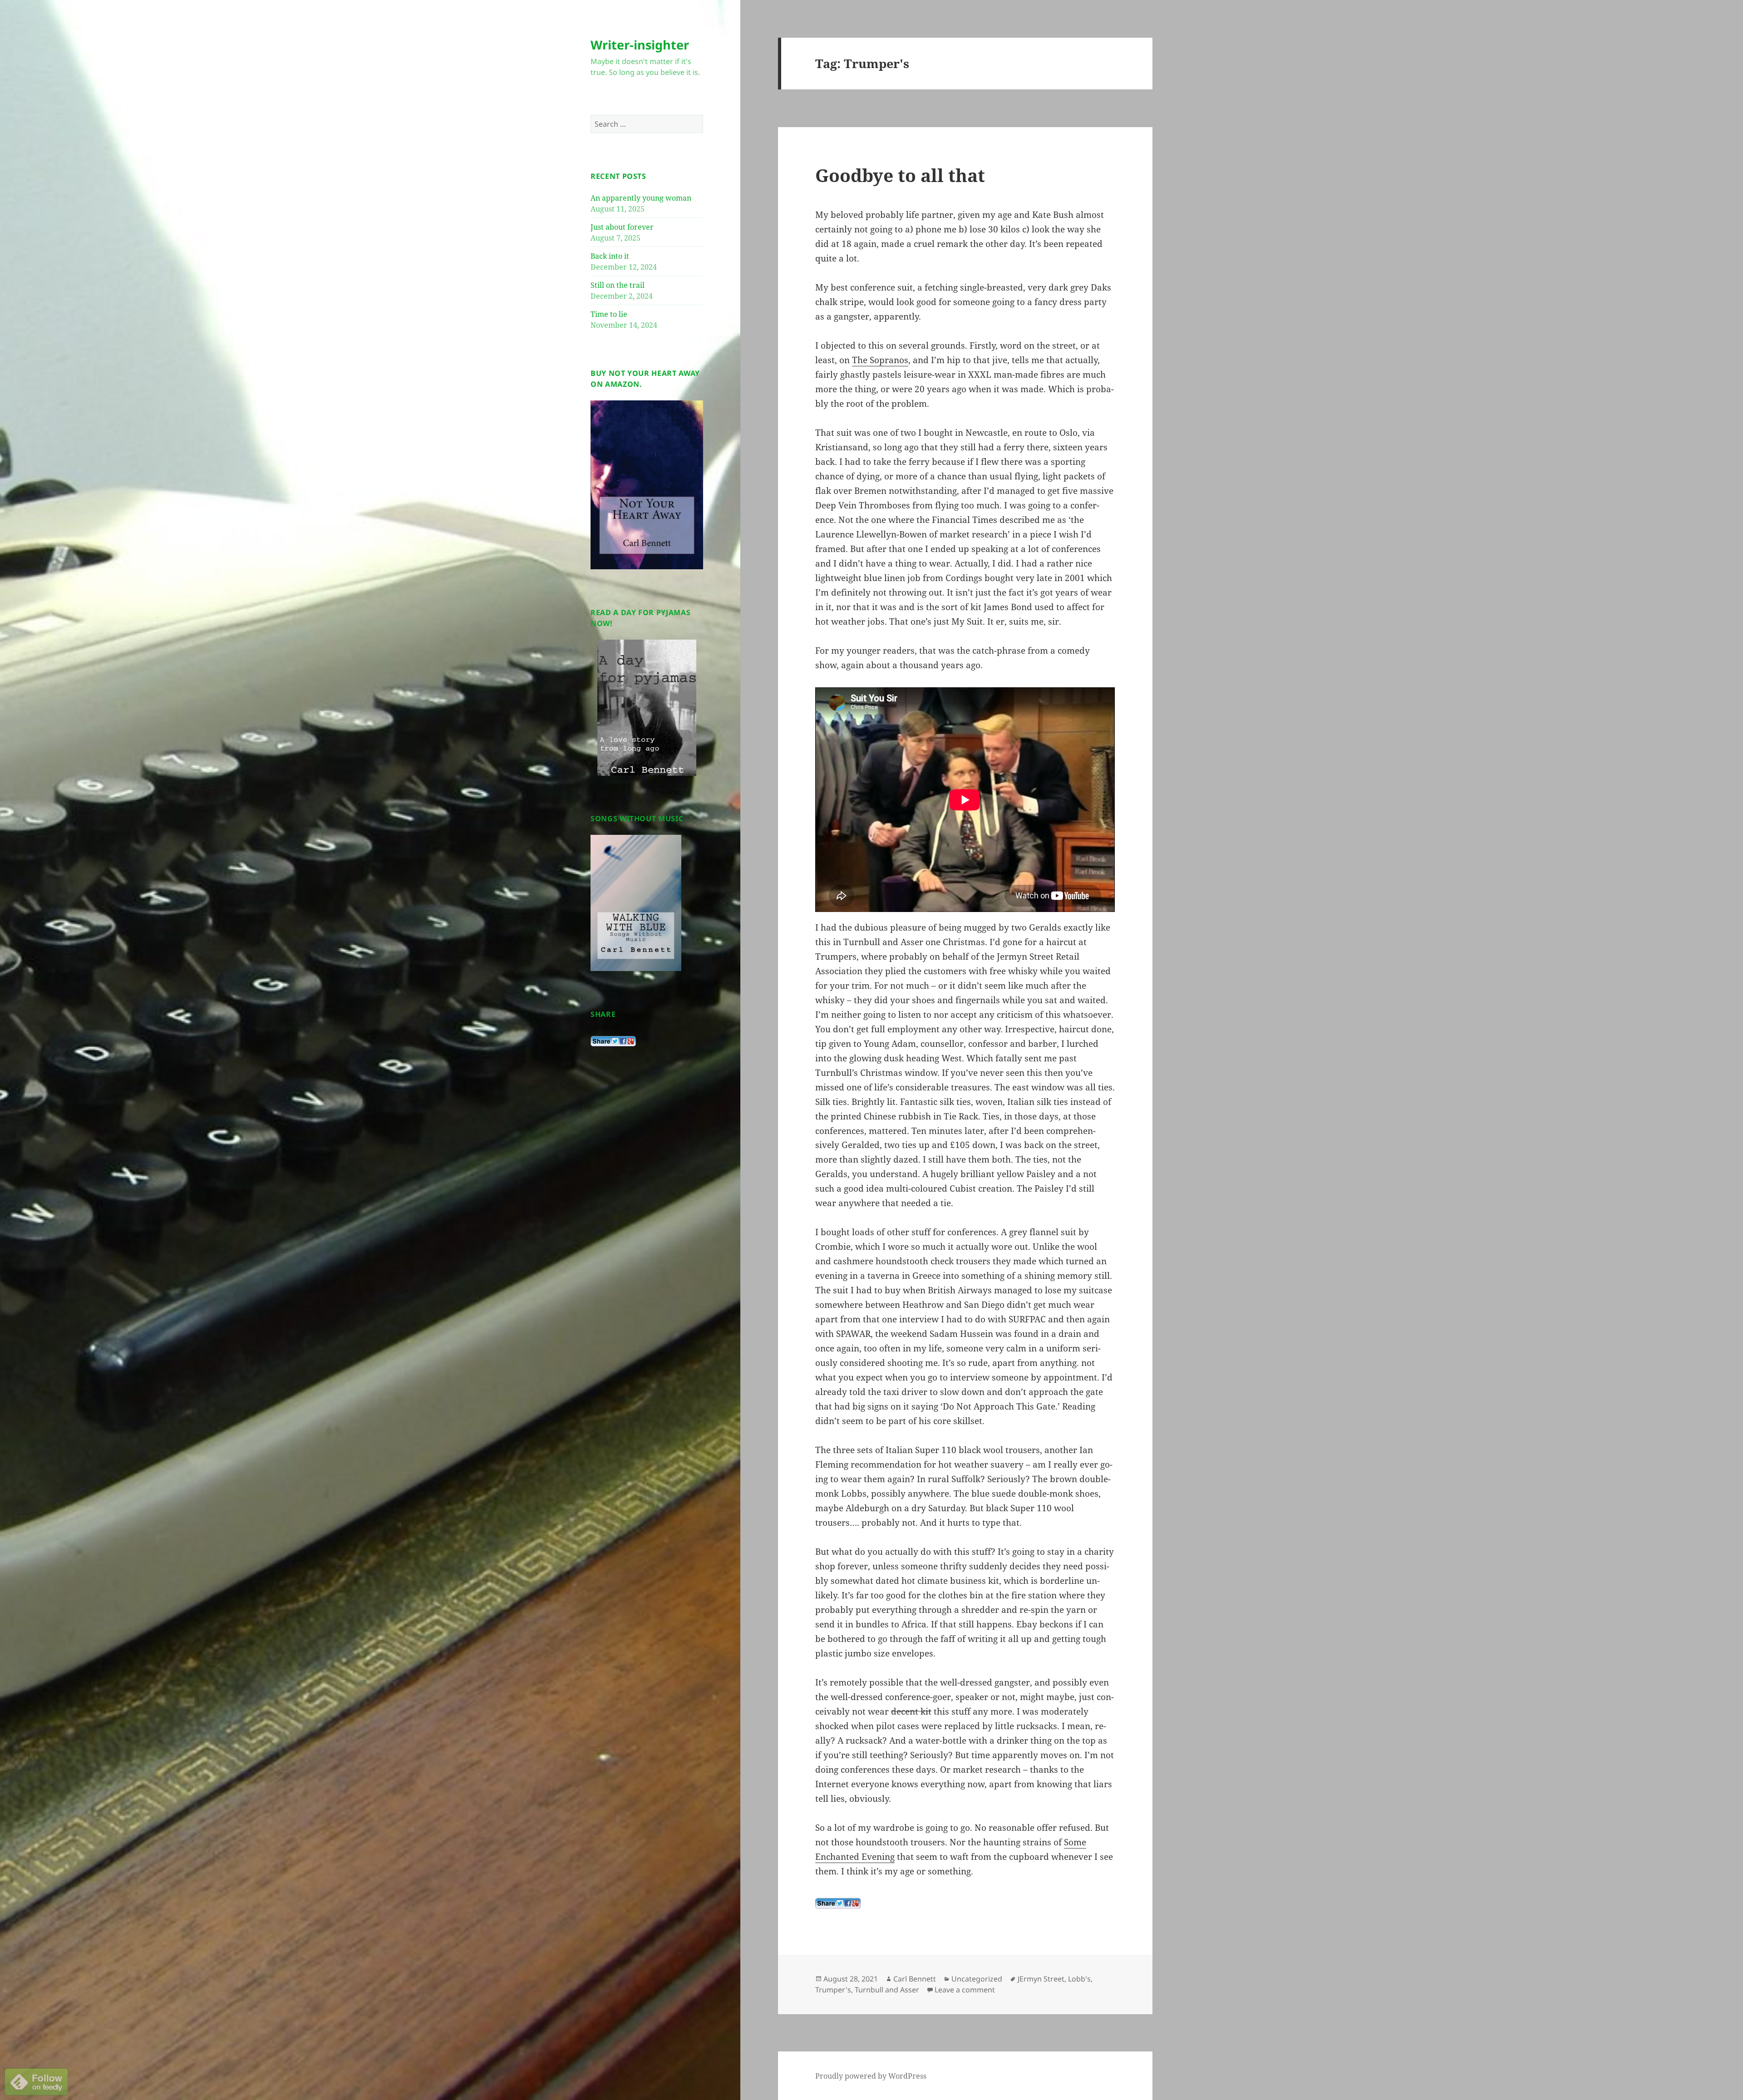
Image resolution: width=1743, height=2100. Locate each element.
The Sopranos (880, 360)
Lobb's (1079, 1979)
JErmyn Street (1041, 1979)
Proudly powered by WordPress (871, 2076)
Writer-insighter (640, 45)
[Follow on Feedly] (36, 2081)
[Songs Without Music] (636, 902)
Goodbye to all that (900, 175)
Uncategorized (977, 1979)
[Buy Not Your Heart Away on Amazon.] (647, 484)
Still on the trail (618, 285)
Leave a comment (965, 1990)
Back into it (610, 256)
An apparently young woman (641, 198)
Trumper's (833, 1990)
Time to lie (609, 314)
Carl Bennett (915, 1979)
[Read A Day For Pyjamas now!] (647, 708)
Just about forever (622, 227)
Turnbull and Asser (887, 1990)
